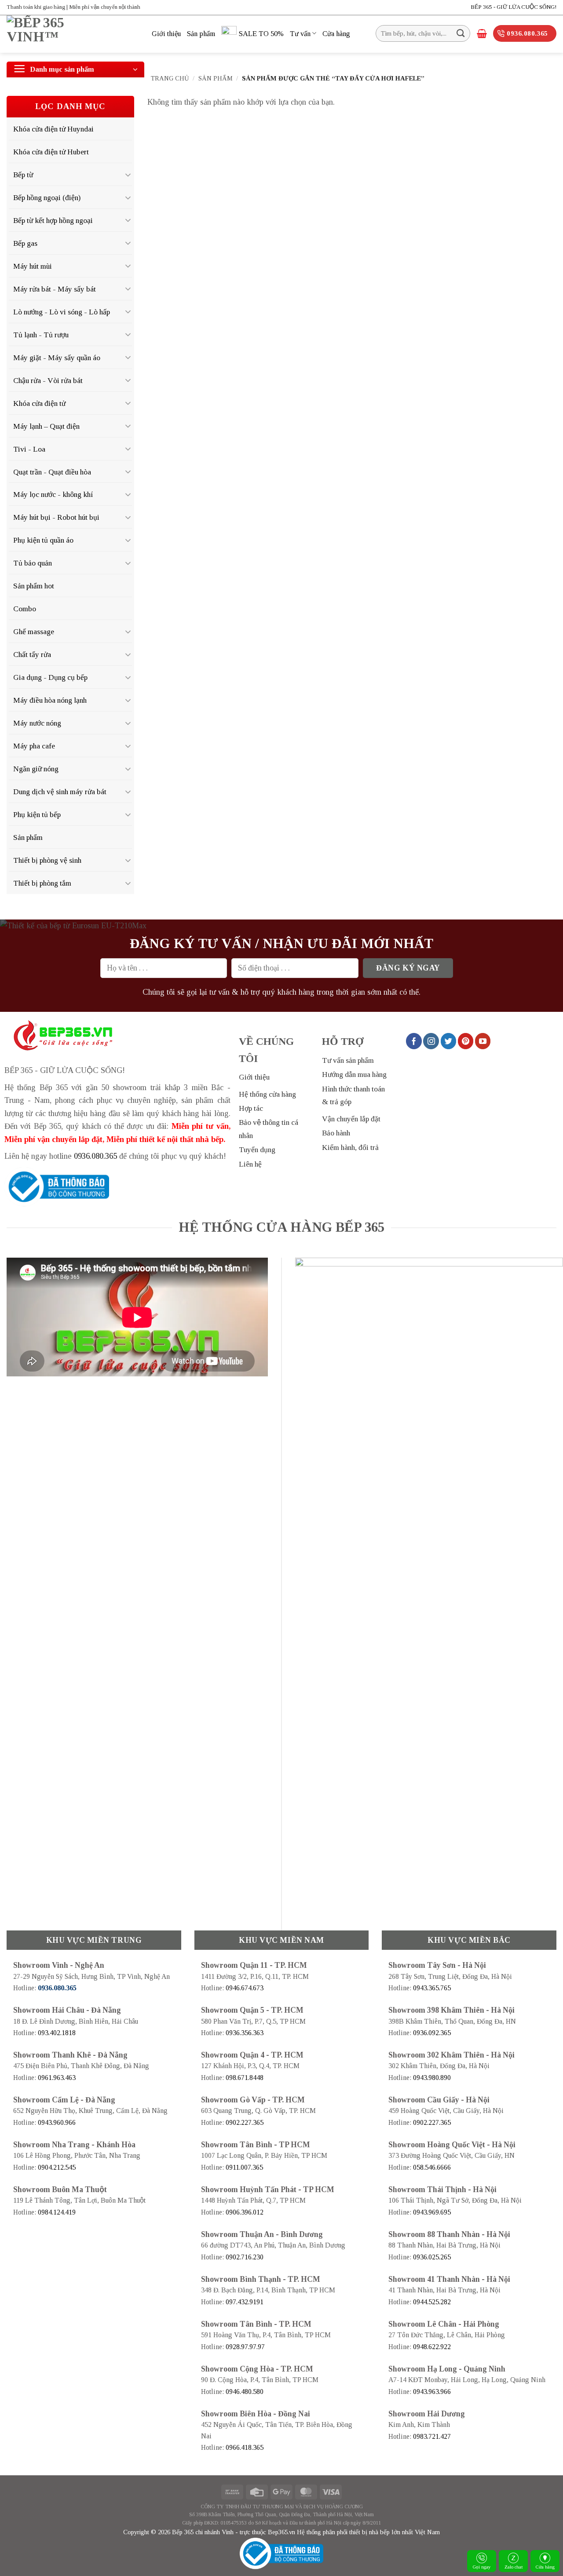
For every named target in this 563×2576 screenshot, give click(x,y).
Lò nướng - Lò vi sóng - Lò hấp (62, 312)
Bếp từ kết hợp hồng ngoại (53, 220)
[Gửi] (461, 33)
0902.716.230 (245, 2257)
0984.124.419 (57, 2212)
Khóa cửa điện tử (39, 403)
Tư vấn (300, 34)
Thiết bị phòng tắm (42, 883)
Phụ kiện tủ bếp (37, 814)
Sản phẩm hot (34, 586)
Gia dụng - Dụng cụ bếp (50, 677)
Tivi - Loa (29, 449)
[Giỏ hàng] (482, 33)
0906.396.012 (245, 2212)
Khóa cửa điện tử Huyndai (53, 129)
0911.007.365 (244, 2167)
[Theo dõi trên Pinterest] (466, 1041)
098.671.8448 (245, 2078)
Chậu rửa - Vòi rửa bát (48, 380)
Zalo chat (514, 2567)
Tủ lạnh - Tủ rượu (41, 335)
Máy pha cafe (34, 746)
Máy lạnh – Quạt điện (46, 426)
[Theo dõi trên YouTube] (483, 1041)
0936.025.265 (432, 2257)
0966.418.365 (245, 2447)
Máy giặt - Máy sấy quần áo (57, 358)
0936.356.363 (245, 2033)
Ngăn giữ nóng (36, 769)
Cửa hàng (336, 34)
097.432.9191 (245, 2302)
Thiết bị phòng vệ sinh (47, 860)
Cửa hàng (545, 2567)
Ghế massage (34, 631)
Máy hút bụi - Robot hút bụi (56, 517)
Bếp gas (25, 243)
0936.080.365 (95, 1156)
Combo (25, 609)
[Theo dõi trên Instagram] (431, 1041)
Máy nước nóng (37, 723)
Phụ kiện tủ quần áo (43, 540)
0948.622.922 (432, 2347)
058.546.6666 (432, 2167)
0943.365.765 (432, 1988)
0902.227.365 (245, 2122)
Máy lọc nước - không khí (53, 494)
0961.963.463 (57, 2078)
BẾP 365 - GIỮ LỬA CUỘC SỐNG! (514, 7)
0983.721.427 (432, 2436)
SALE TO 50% (261, 34)
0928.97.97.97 (245, 2347)
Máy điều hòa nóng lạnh (50, 700)
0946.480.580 (245, 2392)
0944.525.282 (432, 2302)
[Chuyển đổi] (128, 175)
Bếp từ (23, 175)
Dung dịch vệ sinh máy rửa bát (60, 792)
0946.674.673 (245, 1988)
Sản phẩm (201, 34)
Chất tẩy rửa (32, 654)
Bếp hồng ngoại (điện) (47, 197)
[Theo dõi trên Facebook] (414, 1041)
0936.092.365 (432, 2033)
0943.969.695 (432, 2212)
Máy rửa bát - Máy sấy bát (55, 289)
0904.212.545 (57, 2167)
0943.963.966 (432, 2392)
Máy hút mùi (33, 266)
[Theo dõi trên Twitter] (449, 1041)
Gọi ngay (482, 2567)
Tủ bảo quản (33, 563)
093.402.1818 (57, 2033)
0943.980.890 (432, 2078)
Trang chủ (170, 78)
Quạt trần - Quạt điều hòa (52, 472)
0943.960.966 (57, 2122)
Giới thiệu (166, 34)
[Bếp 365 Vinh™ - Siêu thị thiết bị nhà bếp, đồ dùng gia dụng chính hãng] (73, 34)
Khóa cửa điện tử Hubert (51, 152)
